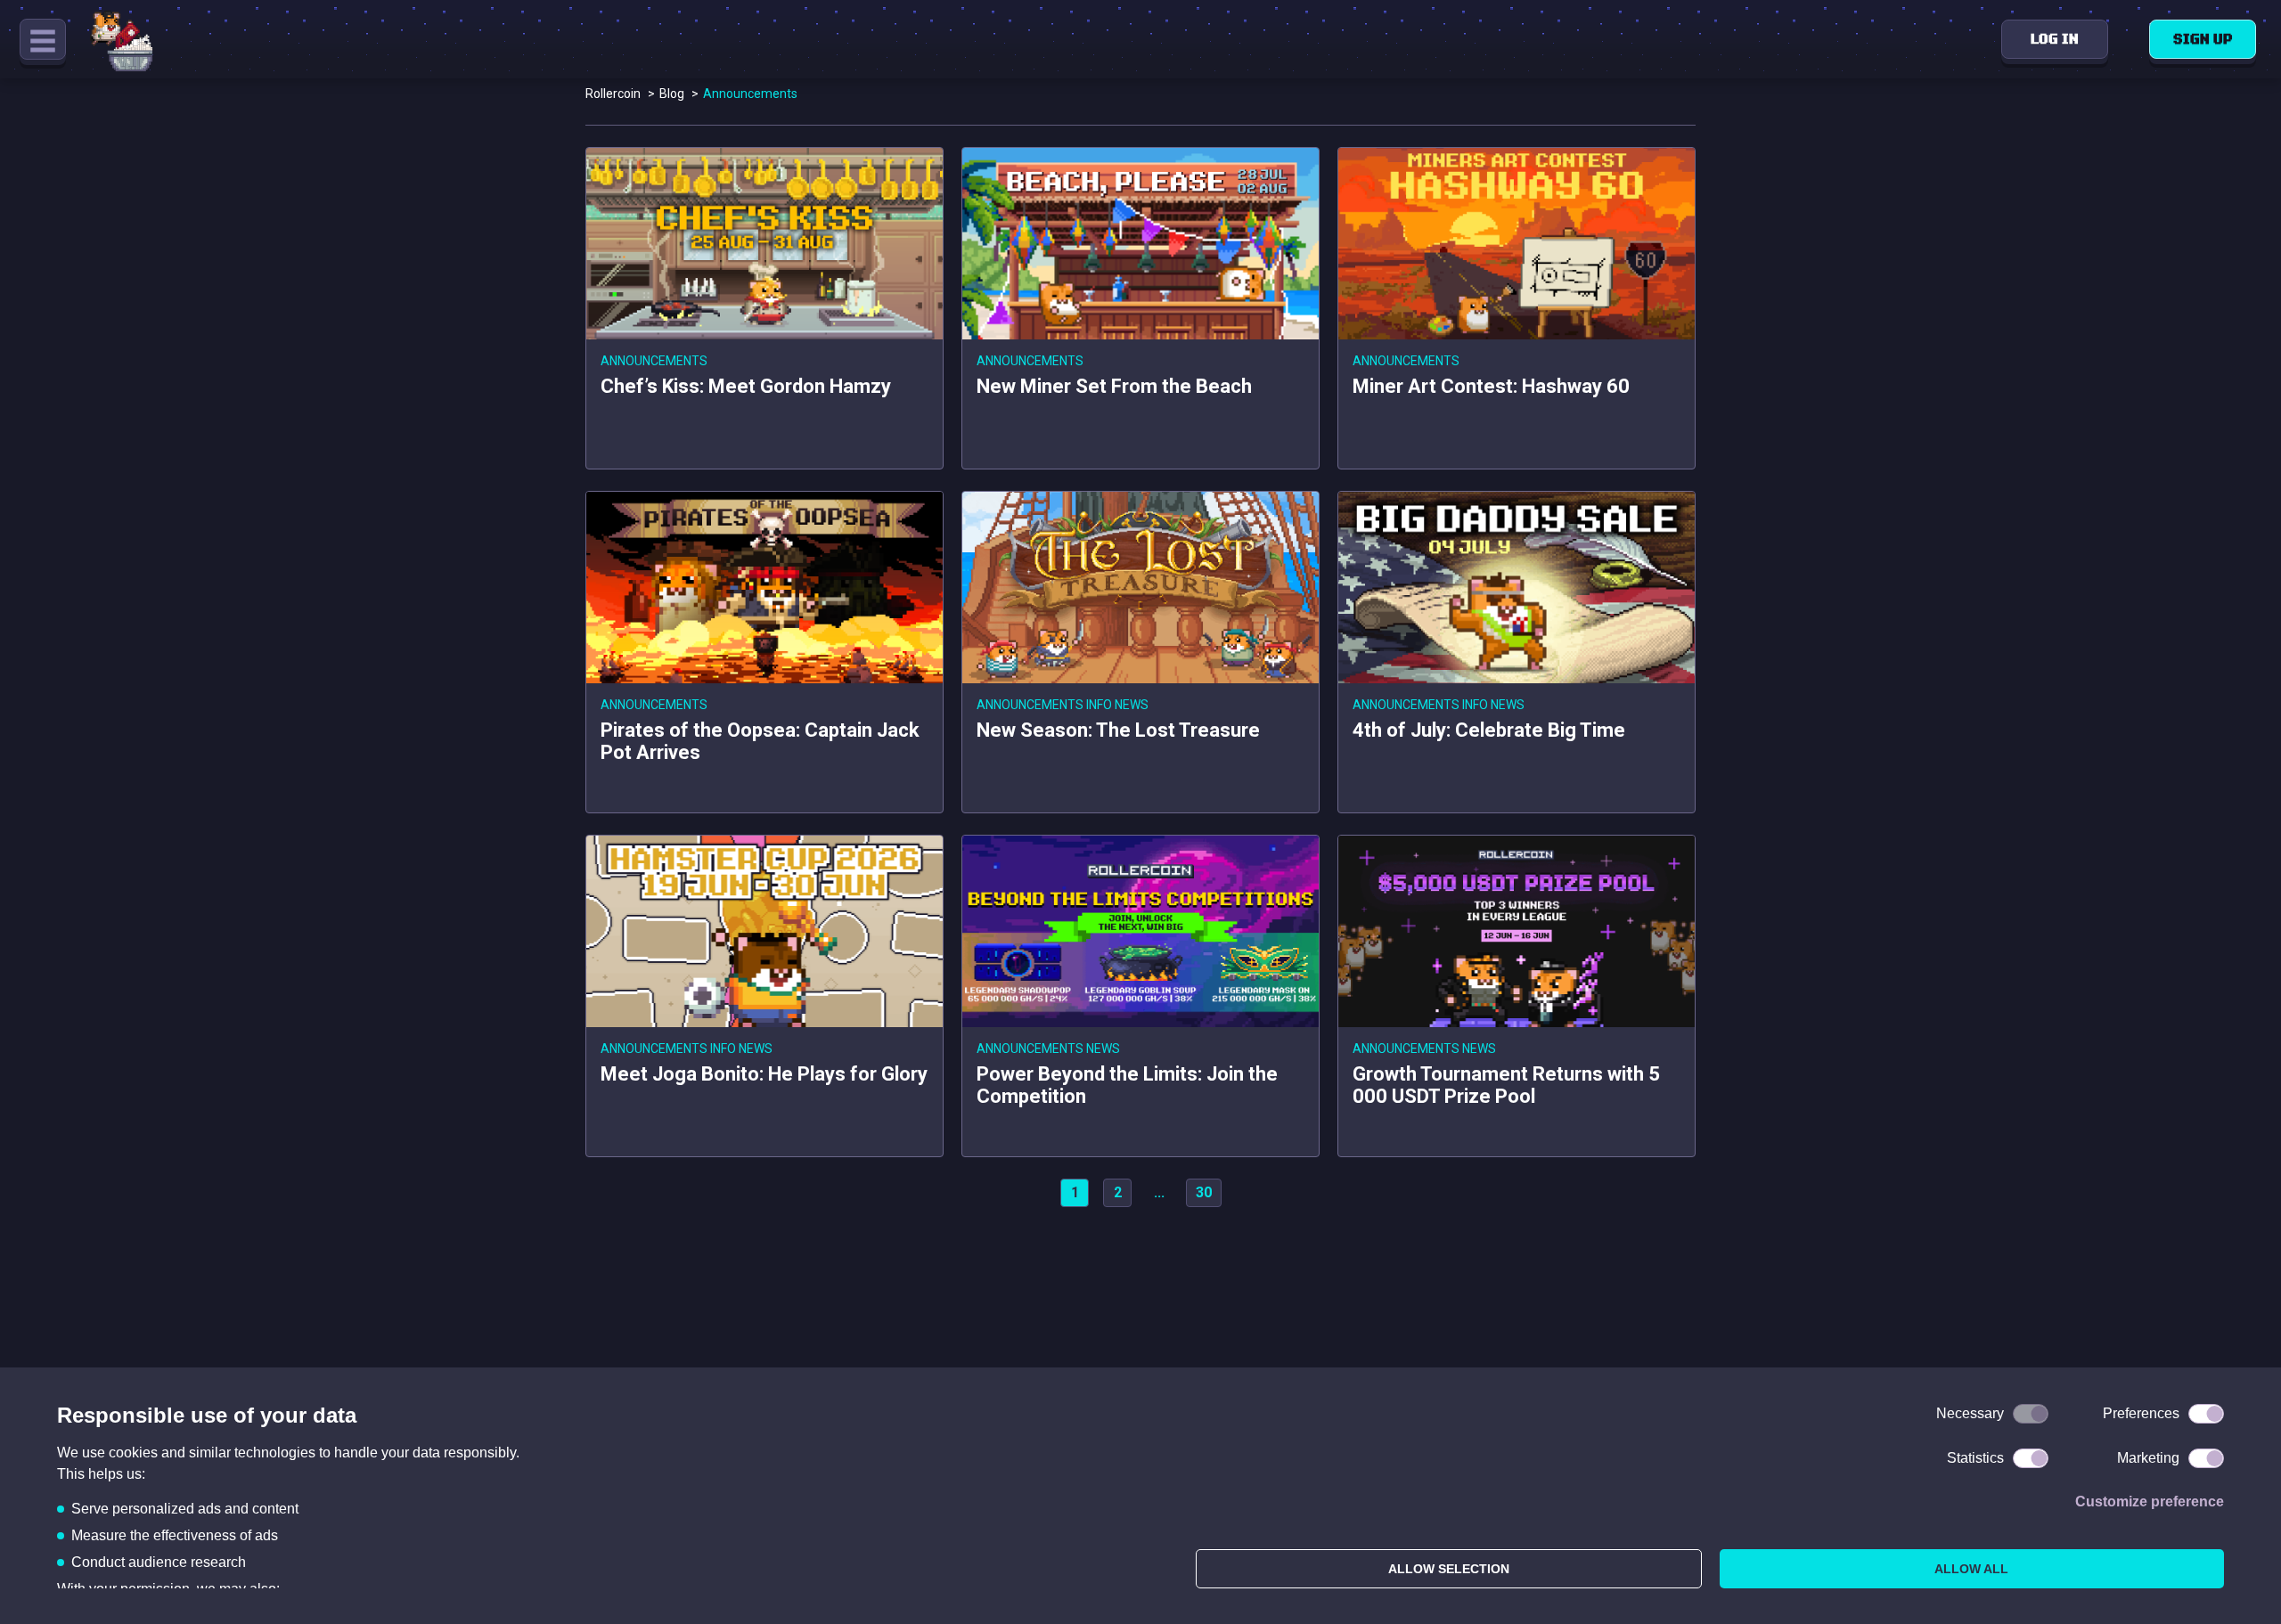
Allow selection (1449, 1569)
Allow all (1971, 1569)
